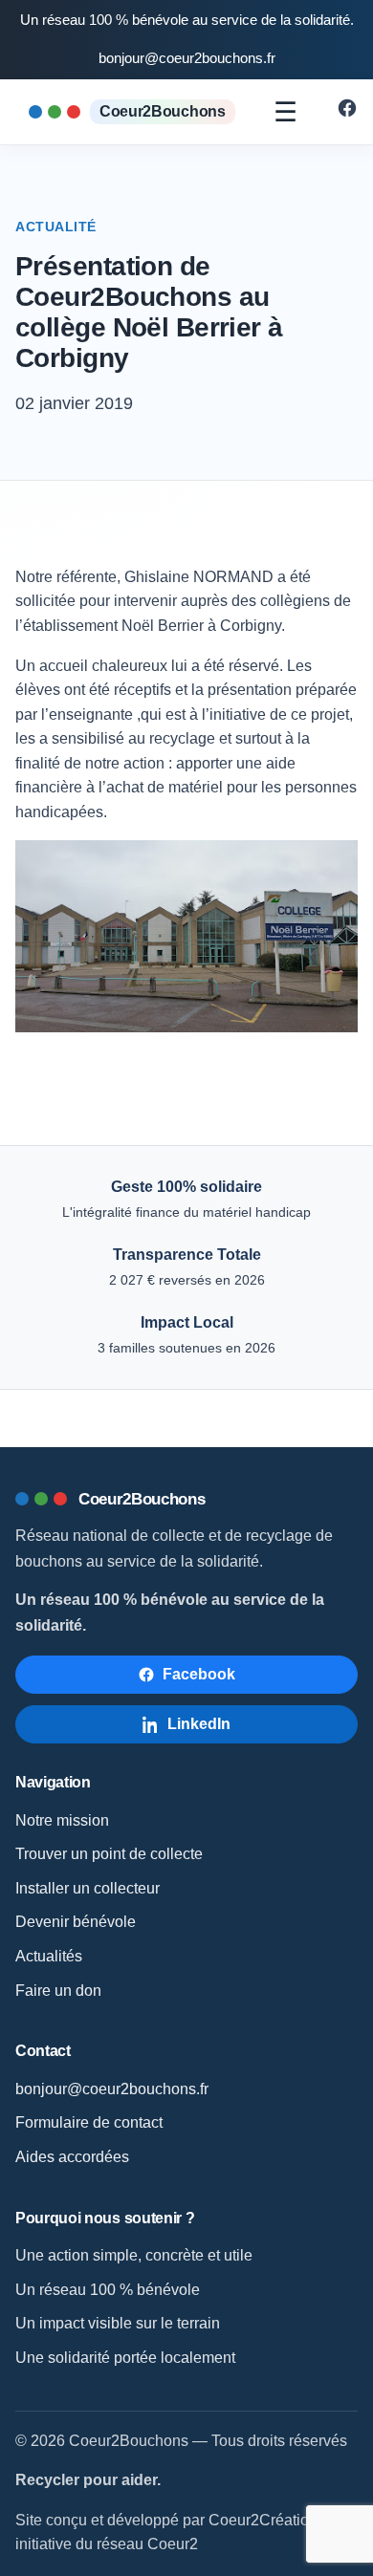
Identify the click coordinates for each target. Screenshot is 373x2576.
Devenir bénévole (76, 1922)
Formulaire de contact (89, 2122)
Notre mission (62, 1820)
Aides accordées (72, 2157)
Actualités (49, 1956)
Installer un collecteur (88, 1888)
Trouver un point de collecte (109, 1854)
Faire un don (58, 1991)
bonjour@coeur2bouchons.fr (187, 58)
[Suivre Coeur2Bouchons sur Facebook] (347, 113)
